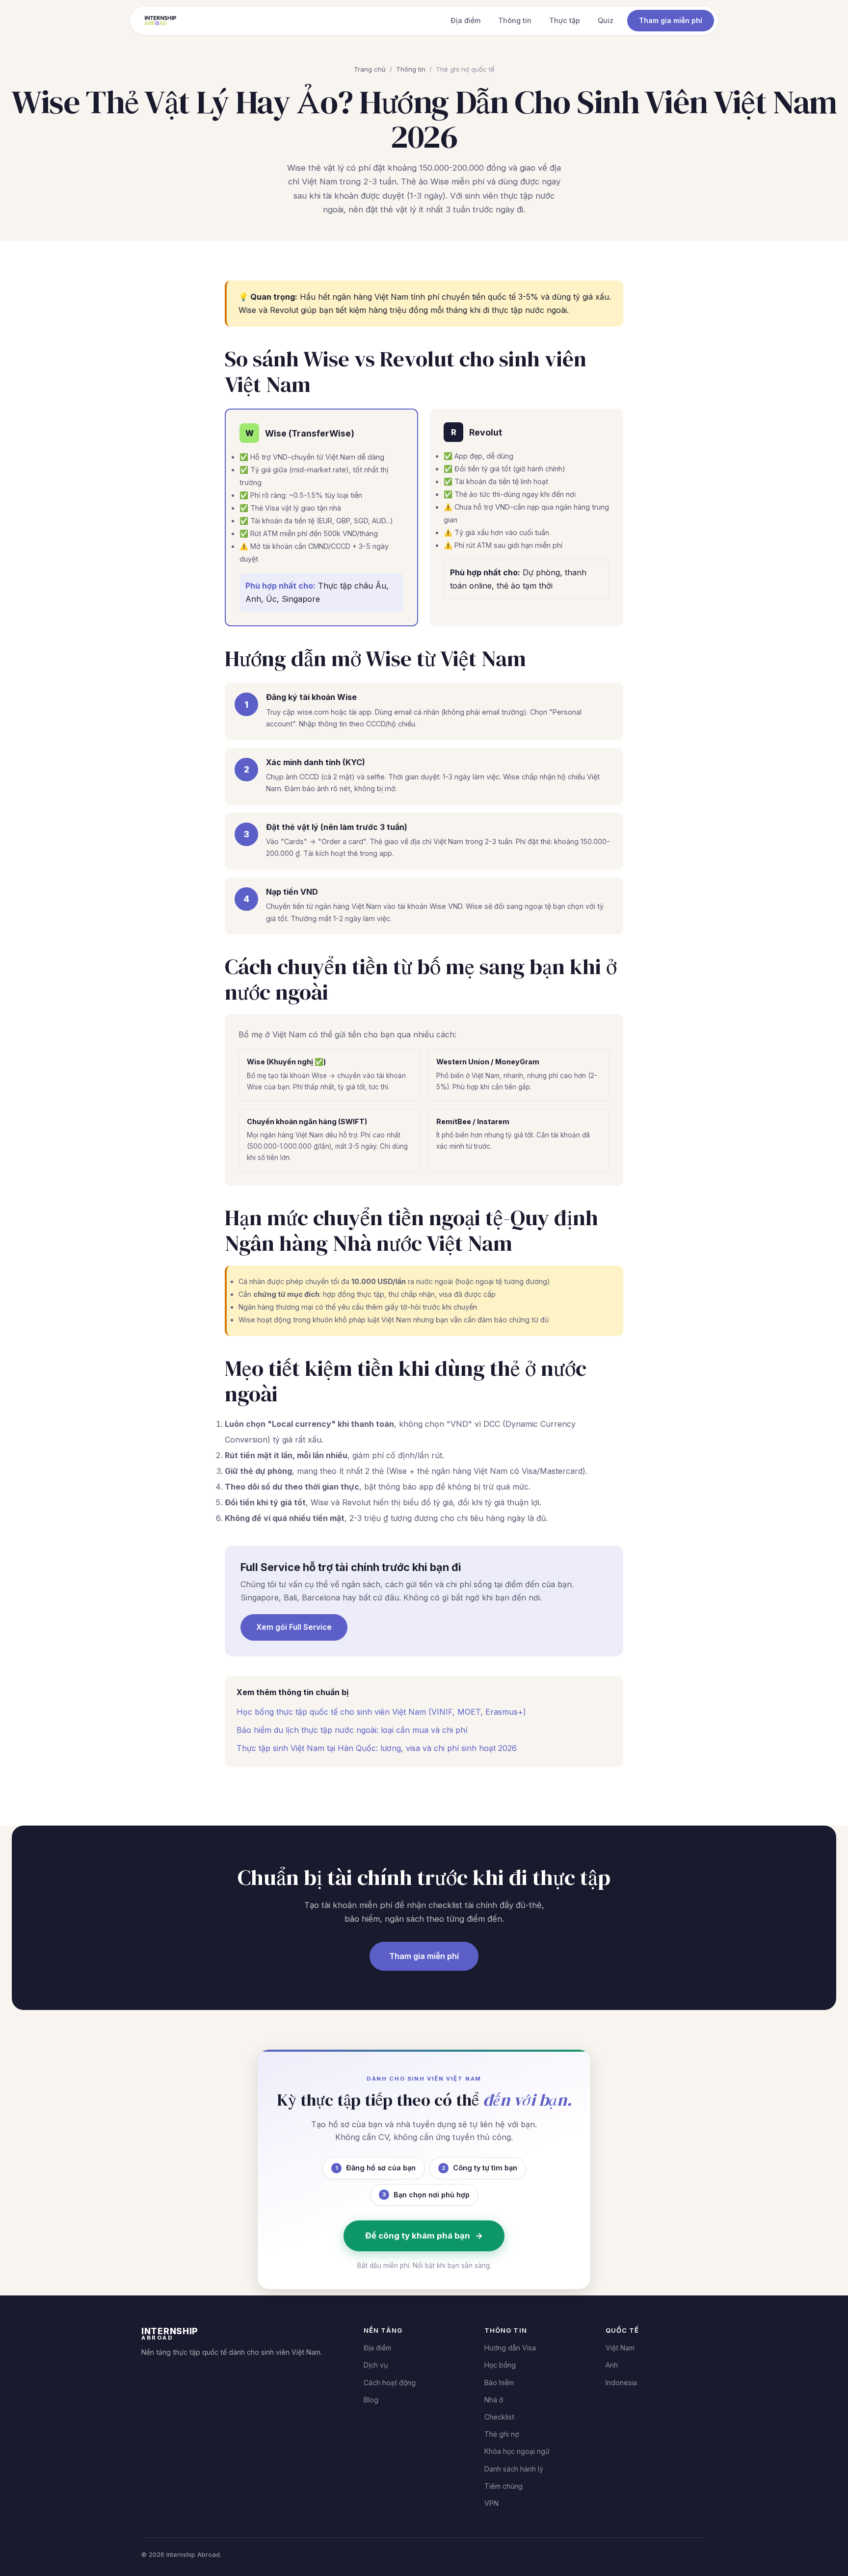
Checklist (499, 2417)
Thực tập (565, 20)
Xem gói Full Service (294, 1627)
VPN (491, 2503)
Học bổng (500, 2365)
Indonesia (621, 2383)
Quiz (606, 20)
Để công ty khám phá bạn (424, 2236)
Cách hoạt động (390, 2383)
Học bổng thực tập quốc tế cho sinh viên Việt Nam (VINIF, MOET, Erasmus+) (381, 1712)
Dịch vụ (376, 2365)
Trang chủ (370, 69)
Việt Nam (620, 2348)
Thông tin (515, 20)
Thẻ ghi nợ (502, 2434)
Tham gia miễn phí (671, 20)
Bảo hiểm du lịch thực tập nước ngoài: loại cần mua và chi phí (352, 1730)
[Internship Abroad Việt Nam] (160, 21)
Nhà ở (494, 2400)
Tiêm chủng (503, 2486)
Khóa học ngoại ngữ (517, 2451)
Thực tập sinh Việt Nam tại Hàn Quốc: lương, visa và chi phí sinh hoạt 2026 (377, 1748)
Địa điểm (465, 20)
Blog (371, 2400)
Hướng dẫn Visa (510, 2348)
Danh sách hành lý (514, 2469)
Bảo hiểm (499, 2383)
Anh (612, 2365)
